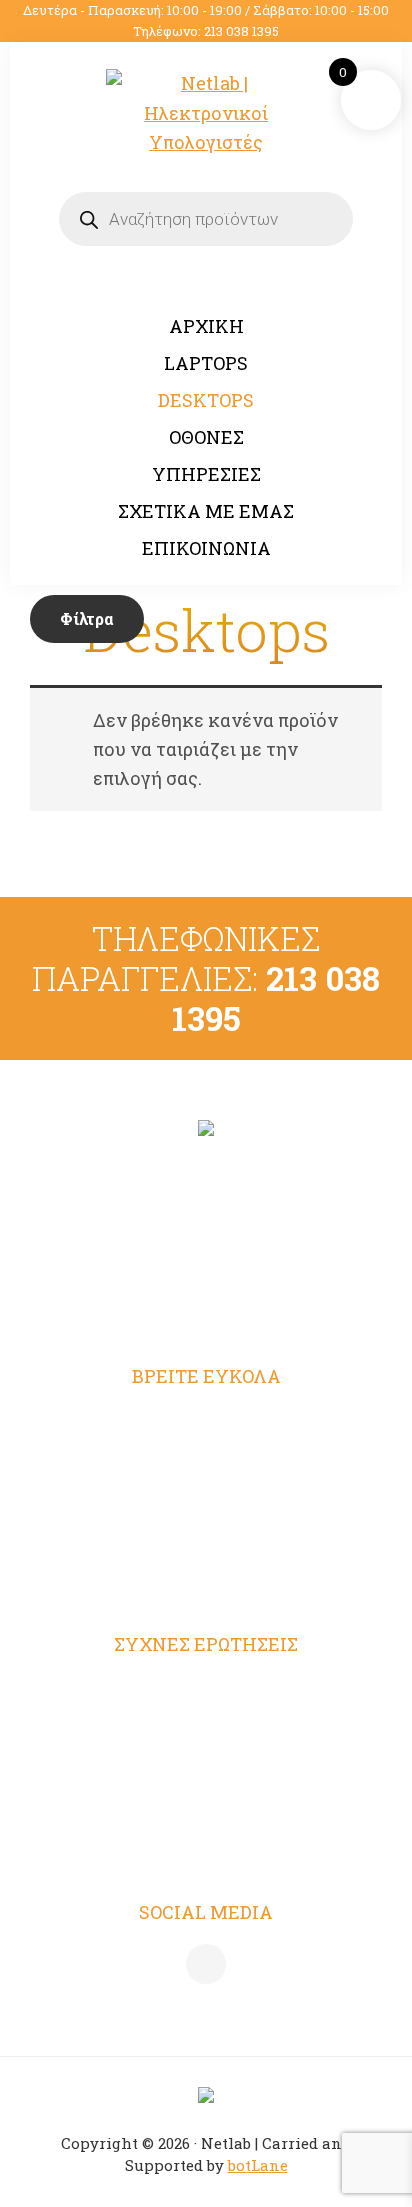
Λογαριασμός (206, 1422)
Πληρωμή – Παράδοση (206, 1768)
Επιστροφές (206, 1808)
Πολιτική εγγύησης (206, 1847)
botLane (258, 2165)
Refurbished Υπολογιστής (206, 1461)
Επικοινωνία (206, 1579)
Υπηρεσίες (206, 1500)
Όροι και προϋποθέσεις (206, 1690)
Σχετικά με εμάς (206, 1540)
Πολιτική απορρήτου (206, 1729)
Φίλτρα (87, 618)
